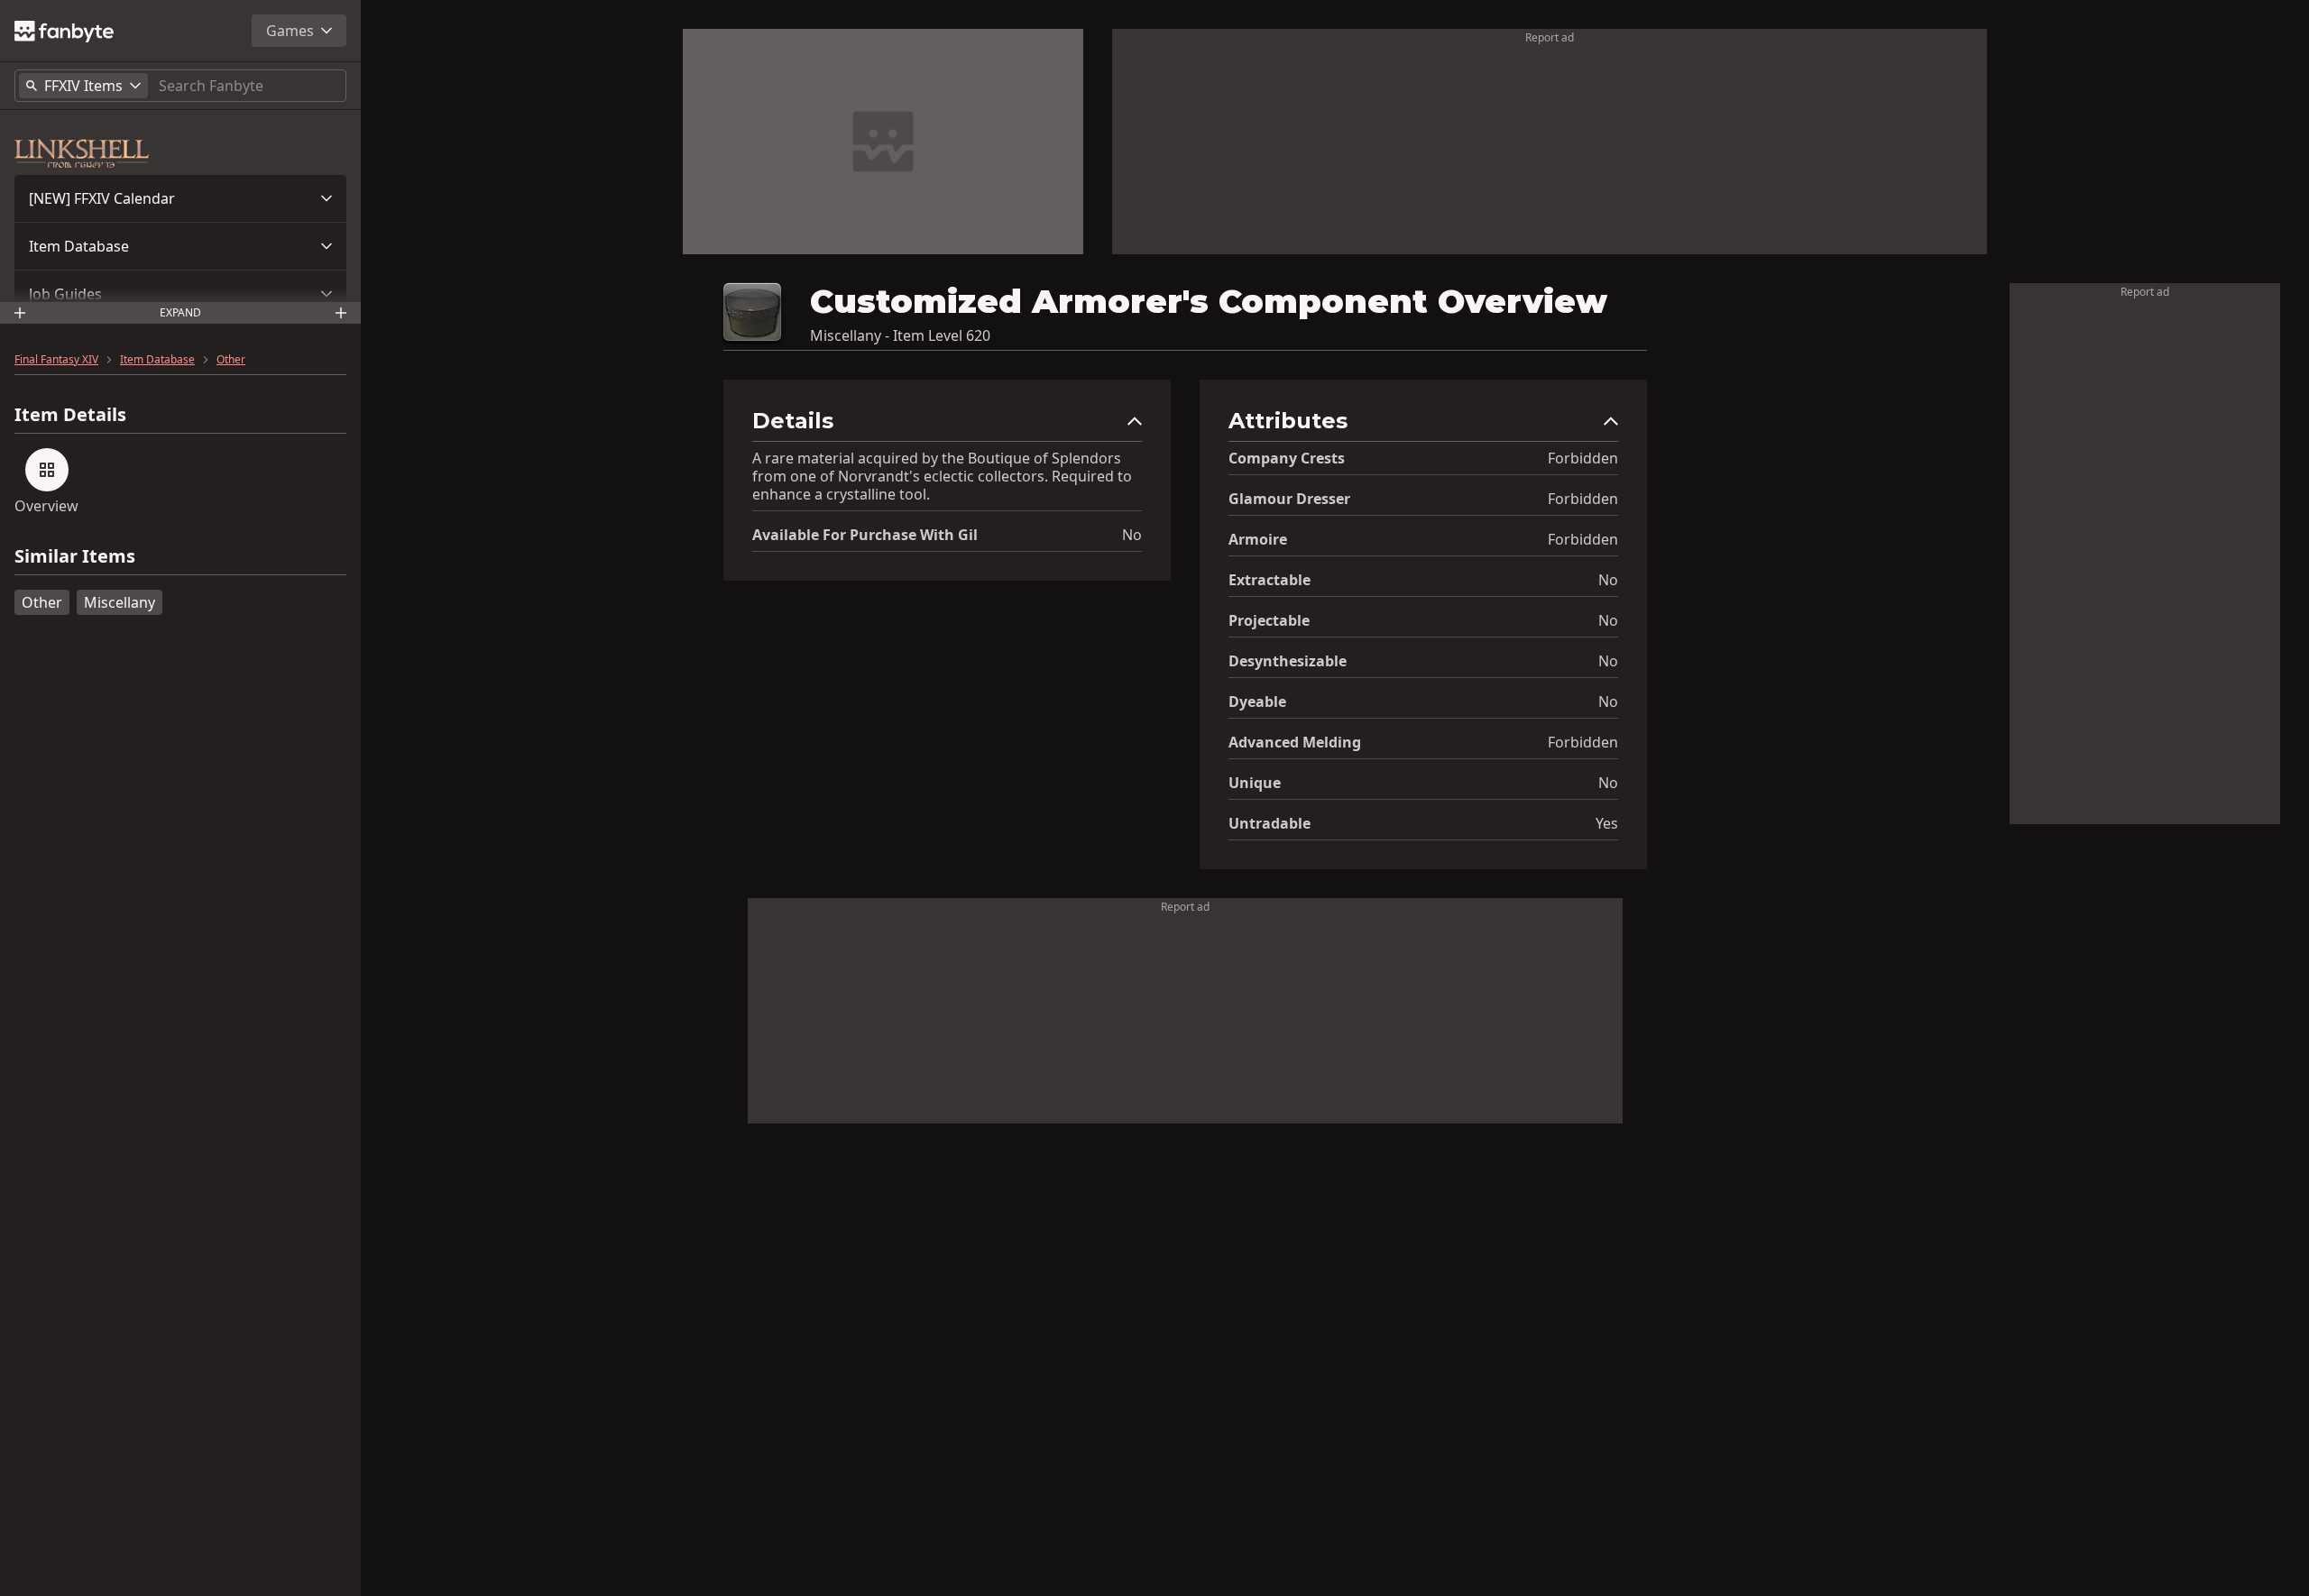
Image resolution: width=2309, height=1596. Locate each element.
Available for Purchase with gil (865, 535)
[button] (180, 198)
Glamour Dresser (1289, 499)
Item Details (70, 415)
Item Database (79, 246)
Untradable (1269, 823)
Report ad (1550, 37)
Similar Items (75, 557)
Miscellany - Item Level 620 (900, 335)
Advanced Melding (1295, 742)
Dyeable (1257, 702)
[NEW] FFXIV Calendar (102, 198)
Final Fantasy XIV (56, 360)
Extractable (1269, 580)
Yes (1607, 823)
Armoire (1258, 539)
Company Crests (1287, 458)
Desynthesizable (1288, 661)
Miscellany (120, 602)
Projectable (1269, 620)
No (1132, 535)
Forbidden (1583, 458)
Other (231, 360)
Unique (1255, 783)
